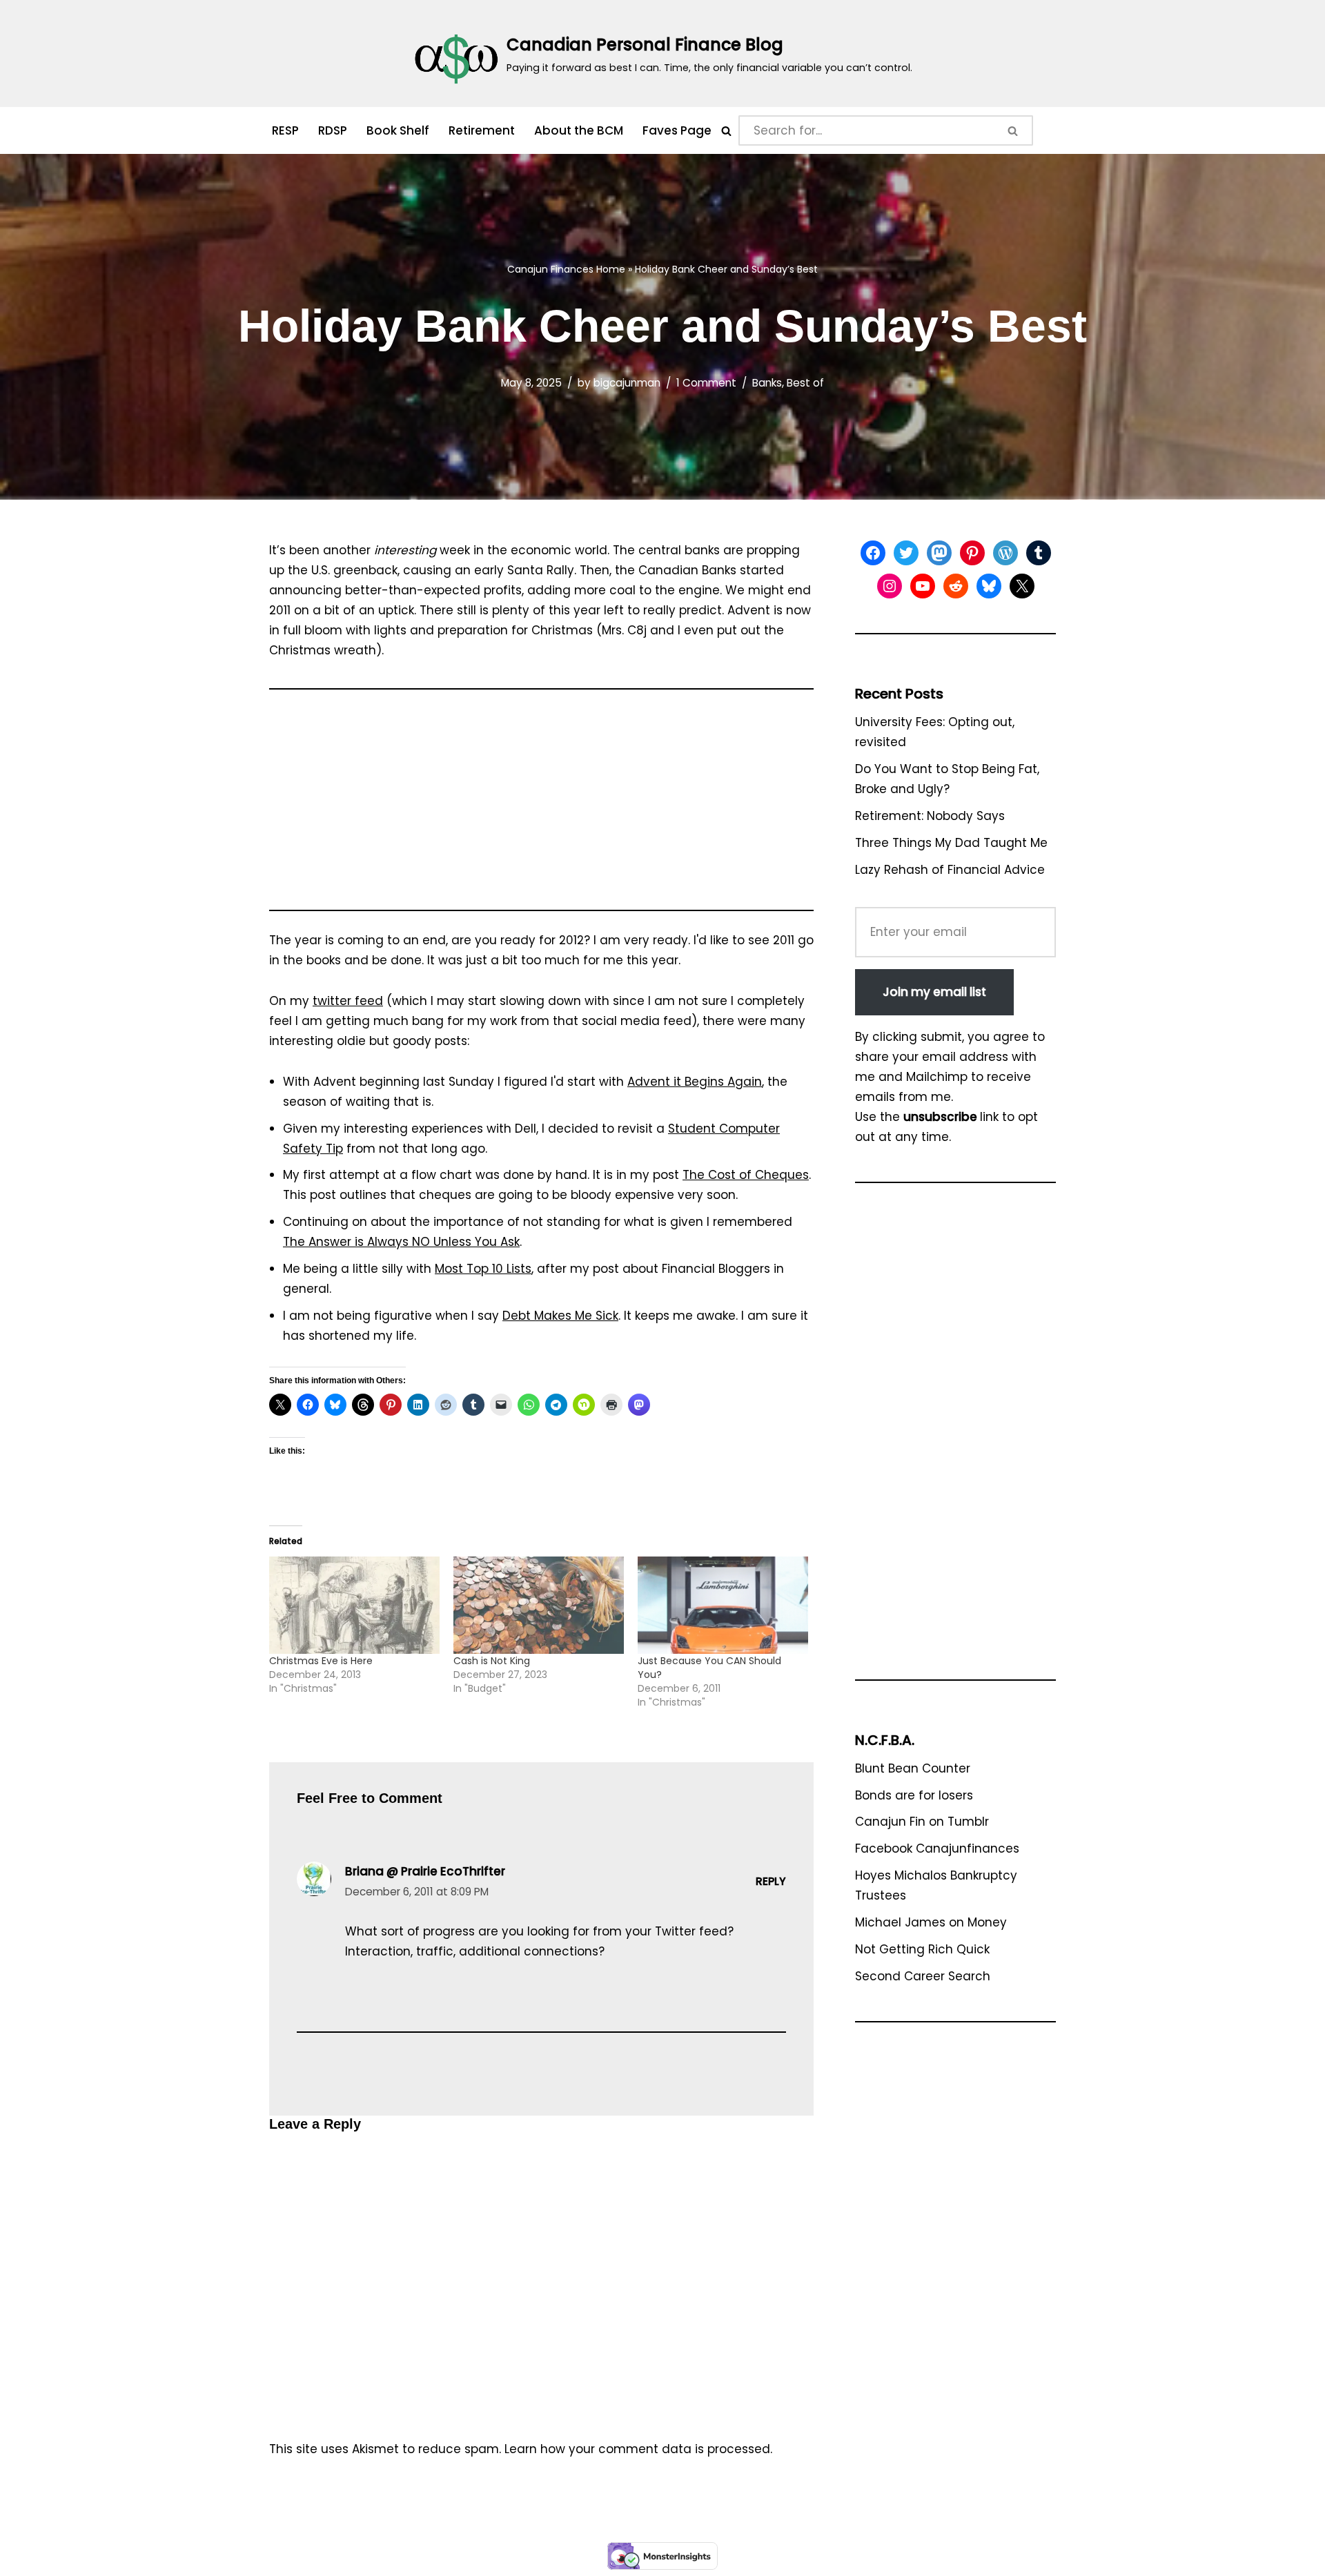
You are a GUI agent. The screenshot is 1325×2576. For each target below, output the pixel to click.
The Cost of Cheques (746, 1175)
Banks (767, 383)
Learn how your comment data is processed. (638, 2449)
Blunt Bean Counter (913, 1768)
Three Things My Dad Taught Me (951, 843)
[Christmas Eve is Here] (354, 1605)
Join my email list (934, 992)
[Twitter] (906, 553)
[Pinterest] (972, 553)
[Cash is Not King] (539, 1605)
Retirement (482, 130)
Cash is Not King (492, 1661)
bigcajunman (627, 383)
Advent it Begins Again (695, 1082)
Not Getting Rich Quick (922, 1949)
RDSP (333, 130)
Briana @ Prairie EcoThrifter (425, 1871)
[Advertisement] (541, 806)
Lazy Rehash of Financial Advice (950, 870)
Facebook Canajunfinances (937, 1848)
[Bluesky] (989, 586)
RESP (285, 130)
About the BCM (579, 130)
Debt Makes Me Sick (560, 1316)
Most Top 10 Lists (483, 1269)
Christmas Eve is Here (321, 1661)
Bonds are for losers (914, 1795)
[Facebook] (873, 553)
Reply (771, 1881)
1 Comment (706, 383)
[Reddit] (956, 586)
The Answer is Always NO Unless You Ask (401, 1242)
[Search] (726, 131)
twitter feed (348, 1001)
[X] (1022, 586)
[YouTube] (923, 586)
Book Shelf (398, 130)
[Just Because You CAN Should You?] (723, 1605)
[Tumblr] (1039, 553)
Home (611, 269)
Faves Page (677, 130)
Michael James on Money (931, 1922)
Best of (805, 383)
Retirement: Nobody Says (930, 816)
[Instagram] (890, 586)
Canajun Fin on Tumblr (922, 1822)
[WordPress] (1005, 553)
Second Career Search (923, 1976)
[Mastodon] (939, 553)
